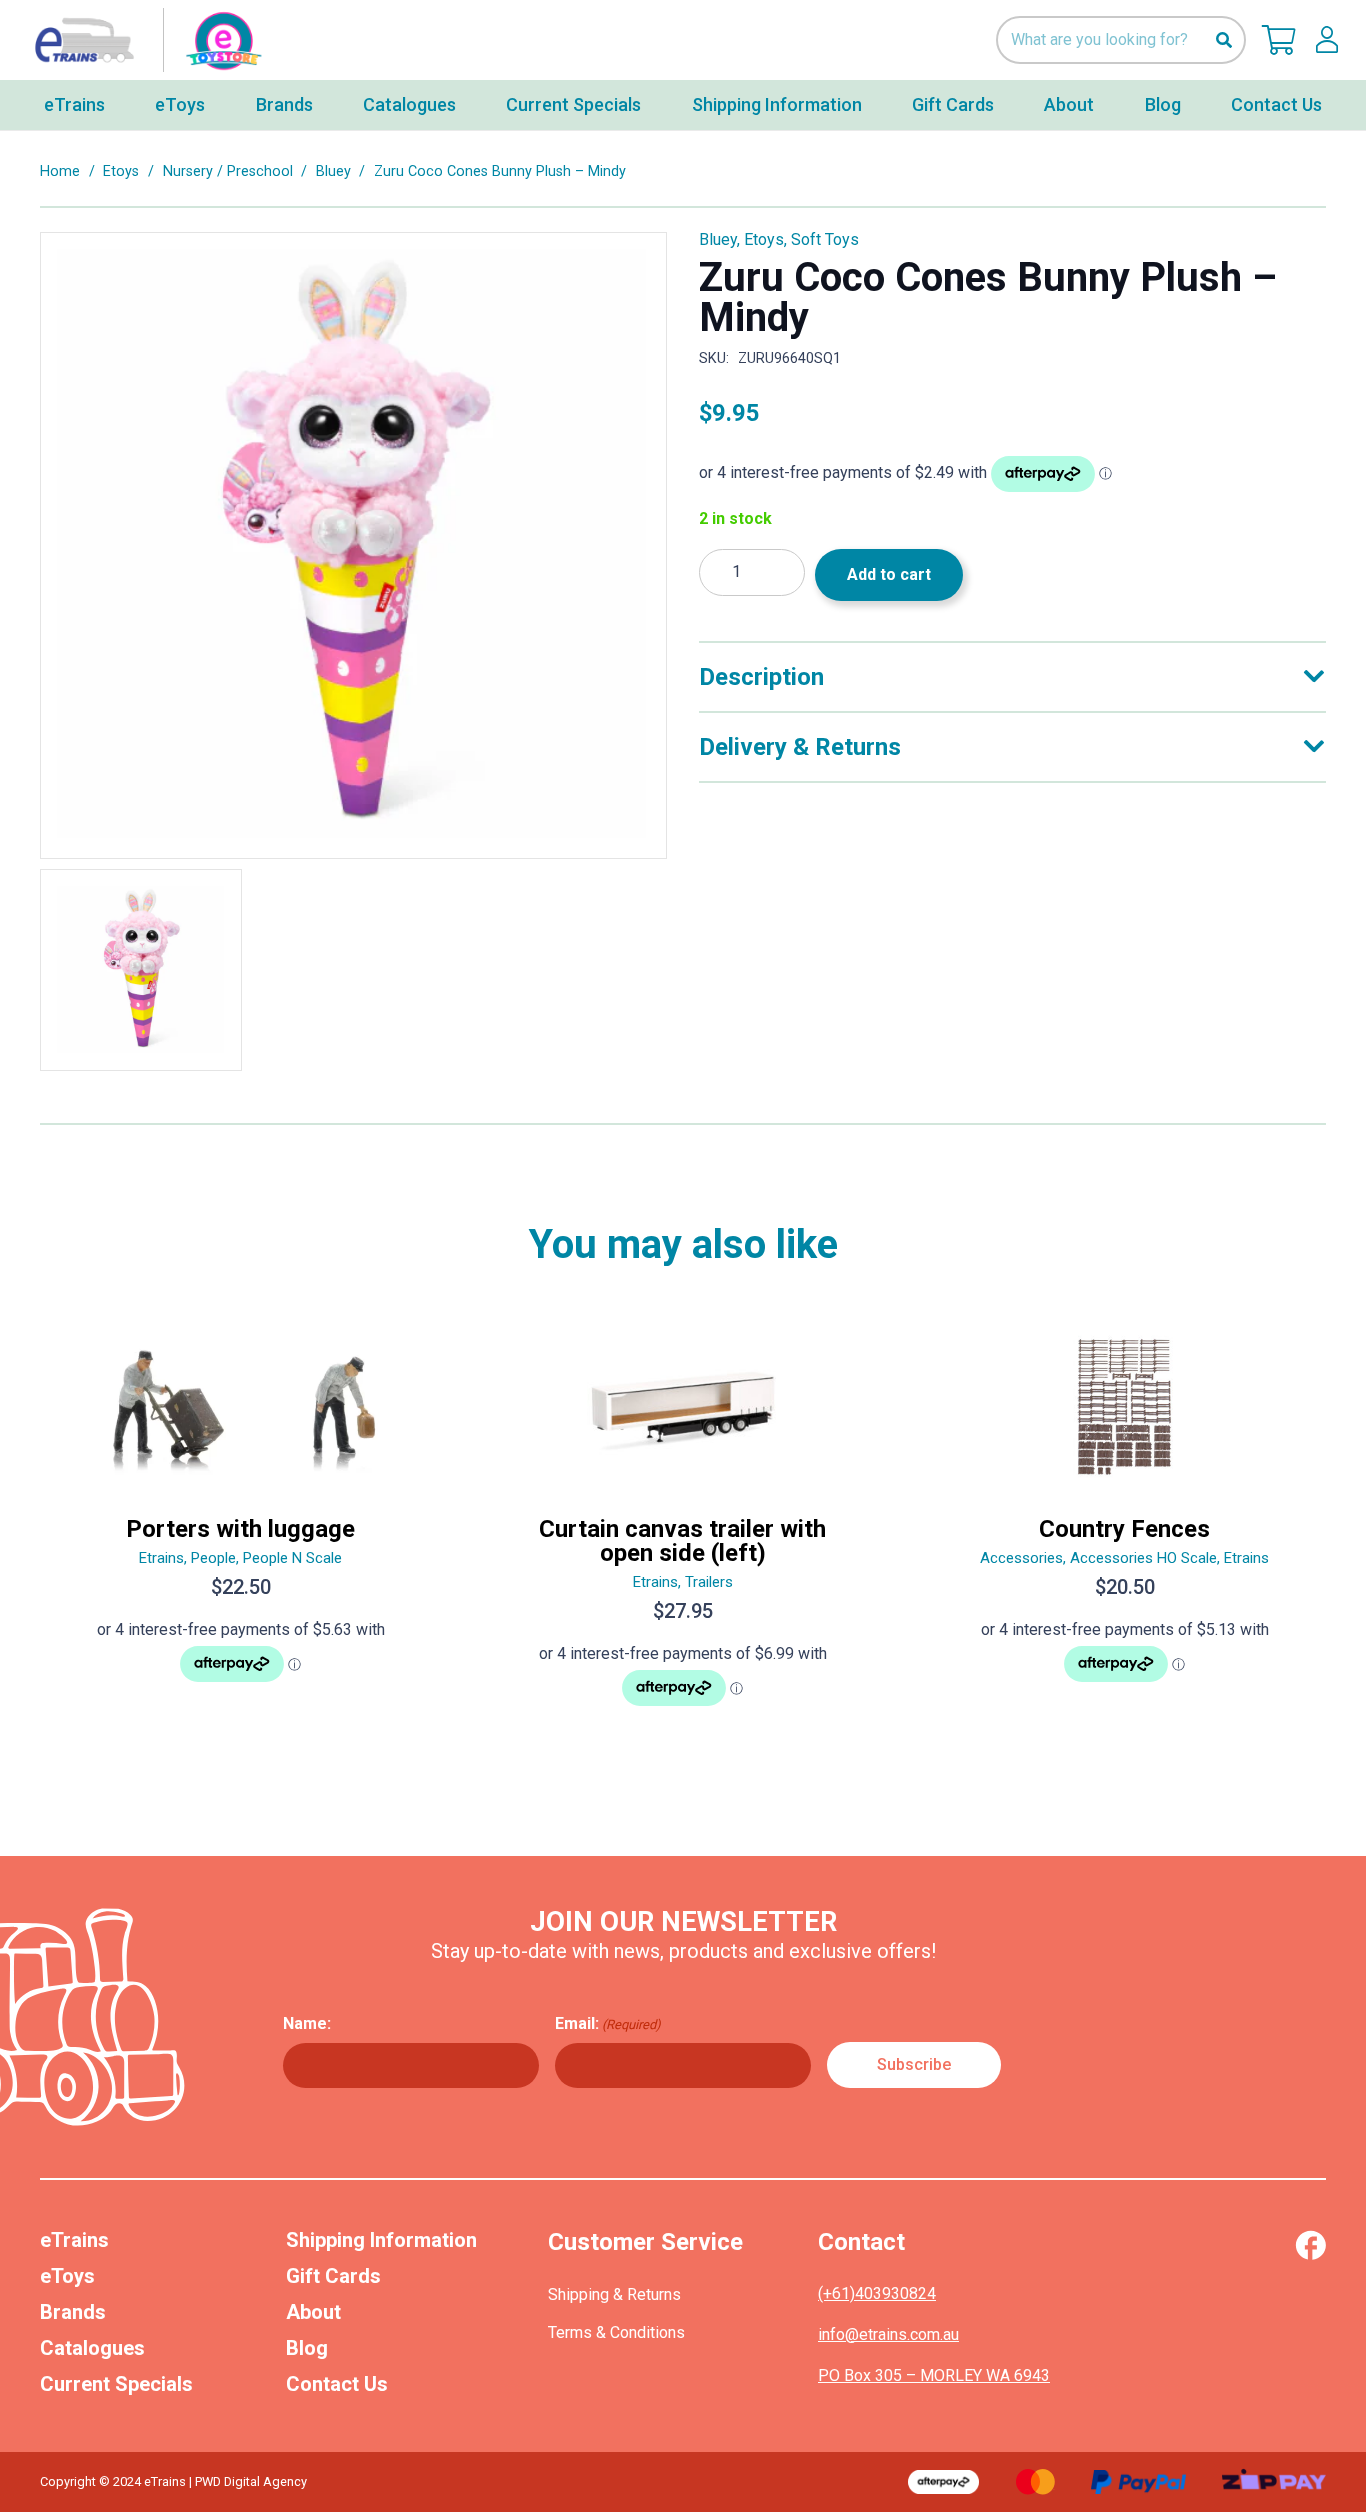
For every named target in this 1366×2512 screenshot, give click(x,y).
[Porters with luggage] (241, 1525)
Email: (608, 2023)
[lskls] (1327, 40)
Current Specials (116, 2384)
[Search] (1223, 40)
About (313, 2312)
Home (60, 171)
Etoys (121, 171)
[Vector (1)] (1310, 2245)
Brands (73, 2312)
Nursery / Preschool (228, 171)
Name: (307, 2023)
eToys (67, 2276)
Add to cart (889, 574)
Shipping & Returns (614, 2294)
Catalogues (92, 2348)
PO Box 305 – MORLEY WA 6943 (934, 2375)
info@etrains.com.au (888, 2334)
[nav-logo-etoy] (144, 40)
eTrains (74, 2240)
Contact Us (337, 2384)
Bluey (333, 171)
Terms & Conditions (616, 2332)
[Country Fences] (1125, 1525)
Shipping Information (381, 2240)
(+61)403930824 (877, 2293)
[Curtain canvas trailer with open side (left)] (683, 1525)
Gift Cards (333, 2276)
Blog (307, 2348)
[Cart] (1279, 40)
